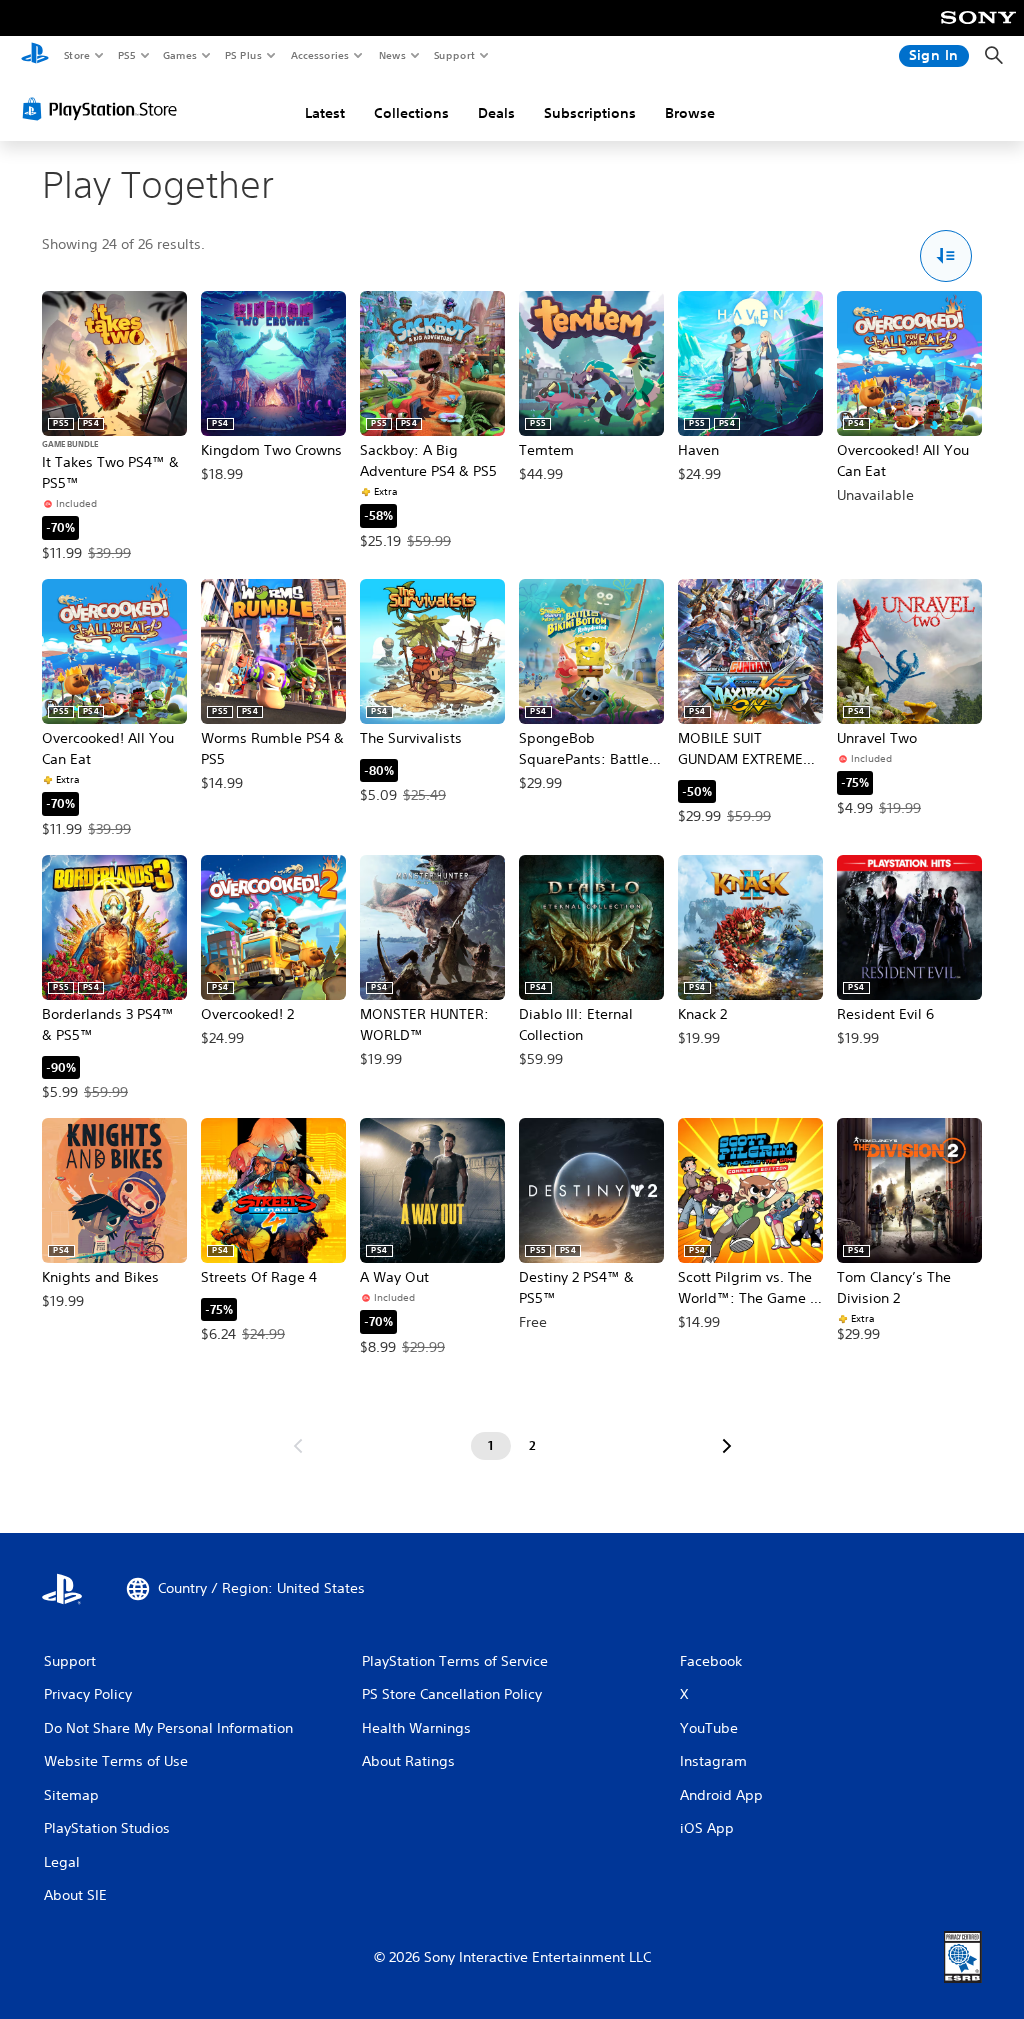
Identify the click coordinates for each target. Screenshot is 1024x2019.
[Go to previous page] (298, 1446)
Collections (411, 113)
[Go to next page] (727, 1446)
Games (179, 55)
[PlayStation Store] (104, 109)
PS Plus (243, 55)
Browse (690, 113)
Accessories (319, 55)
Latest (325, 113)
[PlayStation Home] (35, 56)
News (392, 55)
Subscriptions (590, 113)
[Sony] (978, 31)
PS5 (126, 55)
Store (76, 55)
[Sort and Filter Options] (946, 256)
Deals (496, 113)
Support (453, 55)
